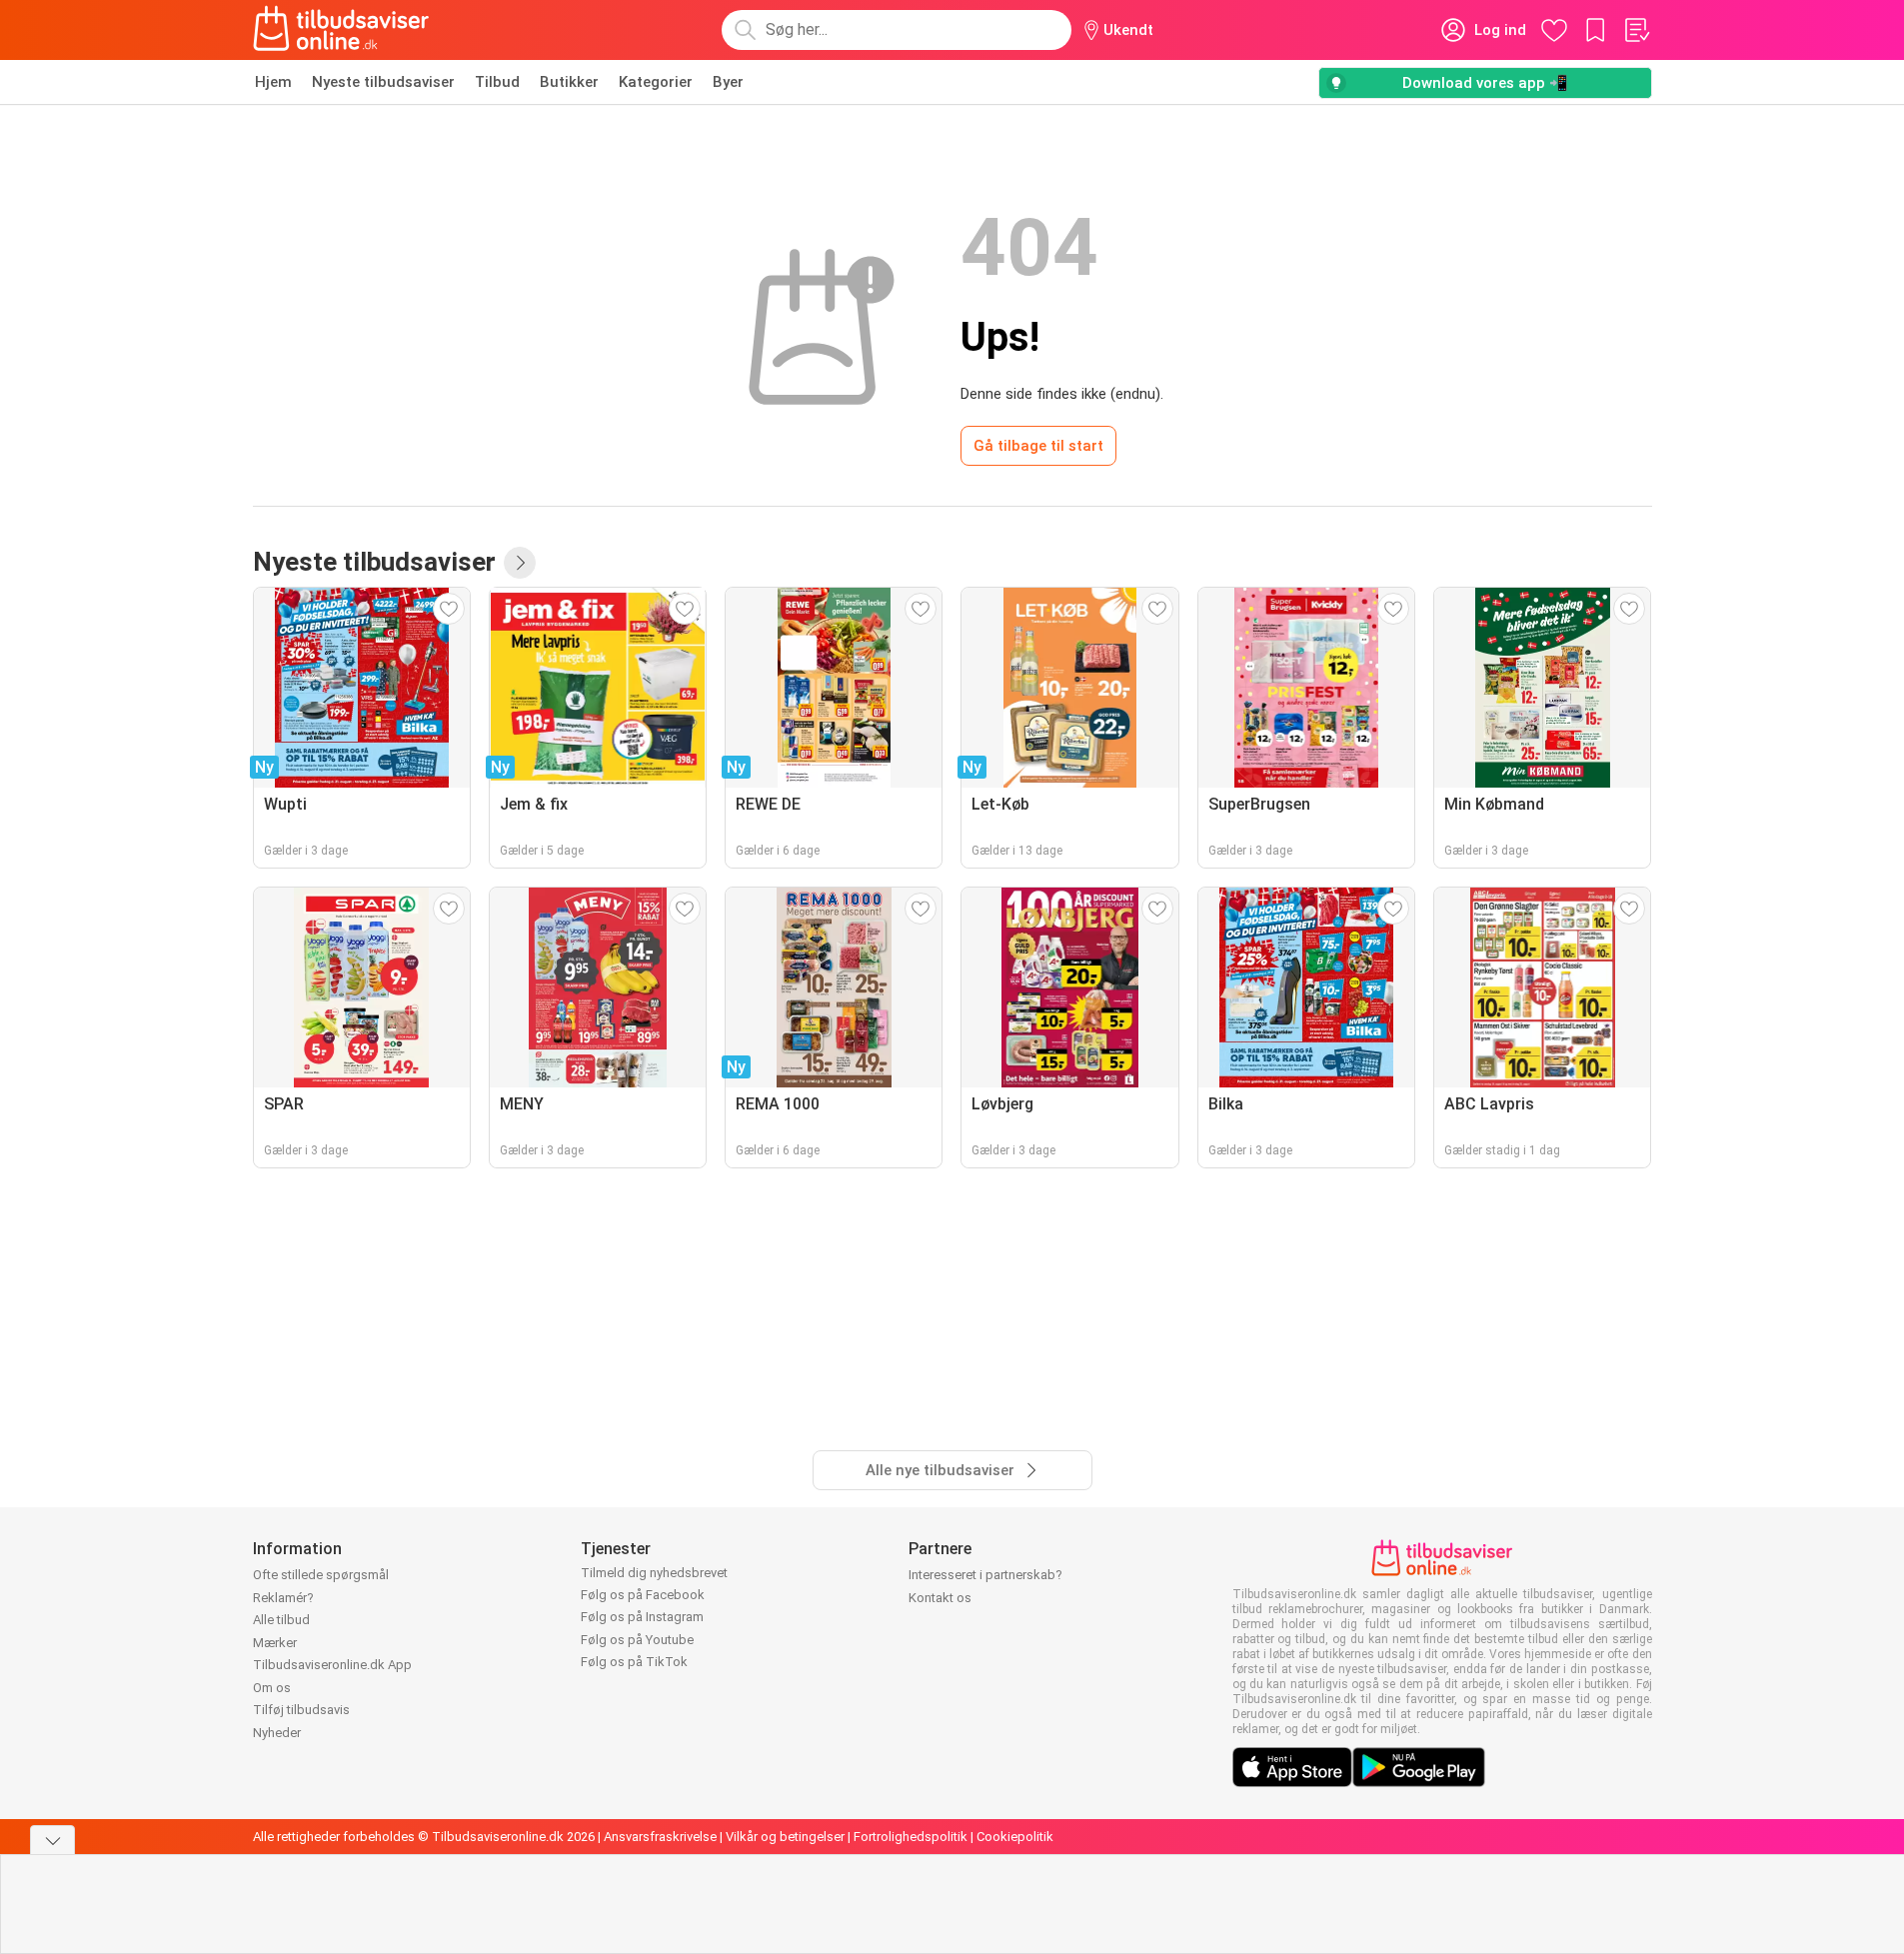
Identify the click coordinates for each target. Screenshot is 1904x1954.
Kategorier (656, 82)
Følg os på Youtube (637, 1640)
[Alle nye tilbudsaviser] (520, 563)
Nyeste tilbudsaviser (383, 82)
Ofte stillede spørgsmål (321, 1575)
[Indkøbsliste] (1636, 30)
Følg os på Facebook (643, 1595)
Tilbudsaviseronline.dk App (332, 1665)
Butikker (569, 82)
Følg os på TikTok (634, 1662)
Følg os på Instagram (642, 1617)
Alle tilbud (281, 1620)
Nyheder (277, 1733)
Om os (272, 1688)
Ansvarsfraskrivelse (660, 1837)
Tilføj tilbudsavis (301, 1710)
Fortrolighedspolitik (911, 1837)
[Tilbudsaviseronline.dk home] (342, 30)
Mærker (275, 1643)
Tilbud (497, 82)
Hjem (273, 82)
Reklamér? (283, 1598)
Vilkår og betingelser (785, 1837)
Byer (728, 82)
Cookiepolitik (1015, 1837)
